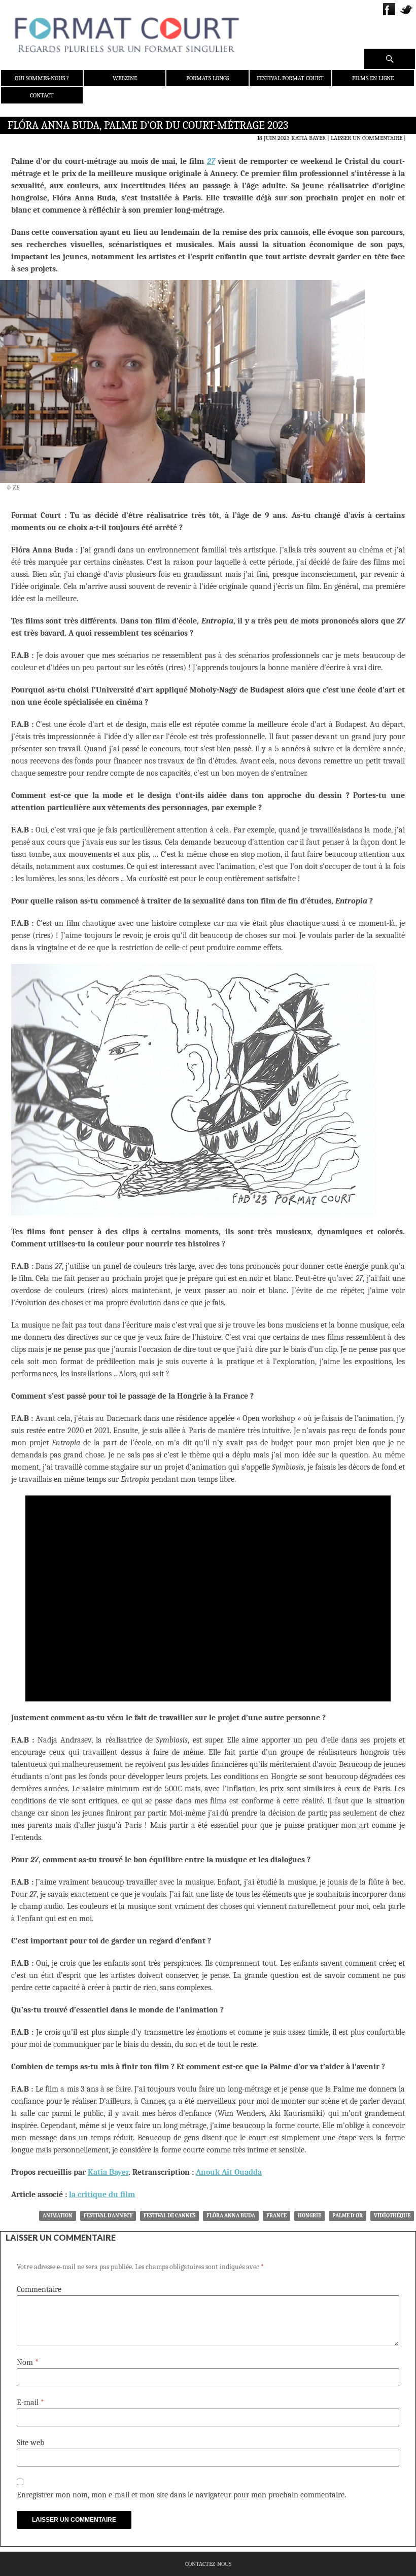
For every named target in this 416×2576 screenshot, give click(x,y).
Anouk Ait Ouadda (229, 2172)
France (276, 2216)
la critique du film (102, 2195)
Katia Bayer (308, 138)
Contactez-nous (208, 2564)
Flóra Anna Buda (231, 2216)
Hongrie (309, 2216)
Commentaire (39, 2289)
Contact (42, 95)
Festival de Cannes (169, 2216)
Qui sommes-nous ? (42, 78)
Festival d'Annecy (108, 2216)
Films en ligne (373, 78)
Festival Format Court (290, 78)
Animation (58, 2216)
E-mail (30, 2403)
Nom (28, 2362)
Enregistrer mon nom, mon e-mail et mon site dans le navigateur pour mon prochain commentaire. (181, 2495)
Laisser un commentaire (367, 138)
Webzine (125, 78)
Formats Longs (207, 78)
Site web (30, 2443)
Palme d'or (348, 2216)
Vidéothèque (392, 2216)
